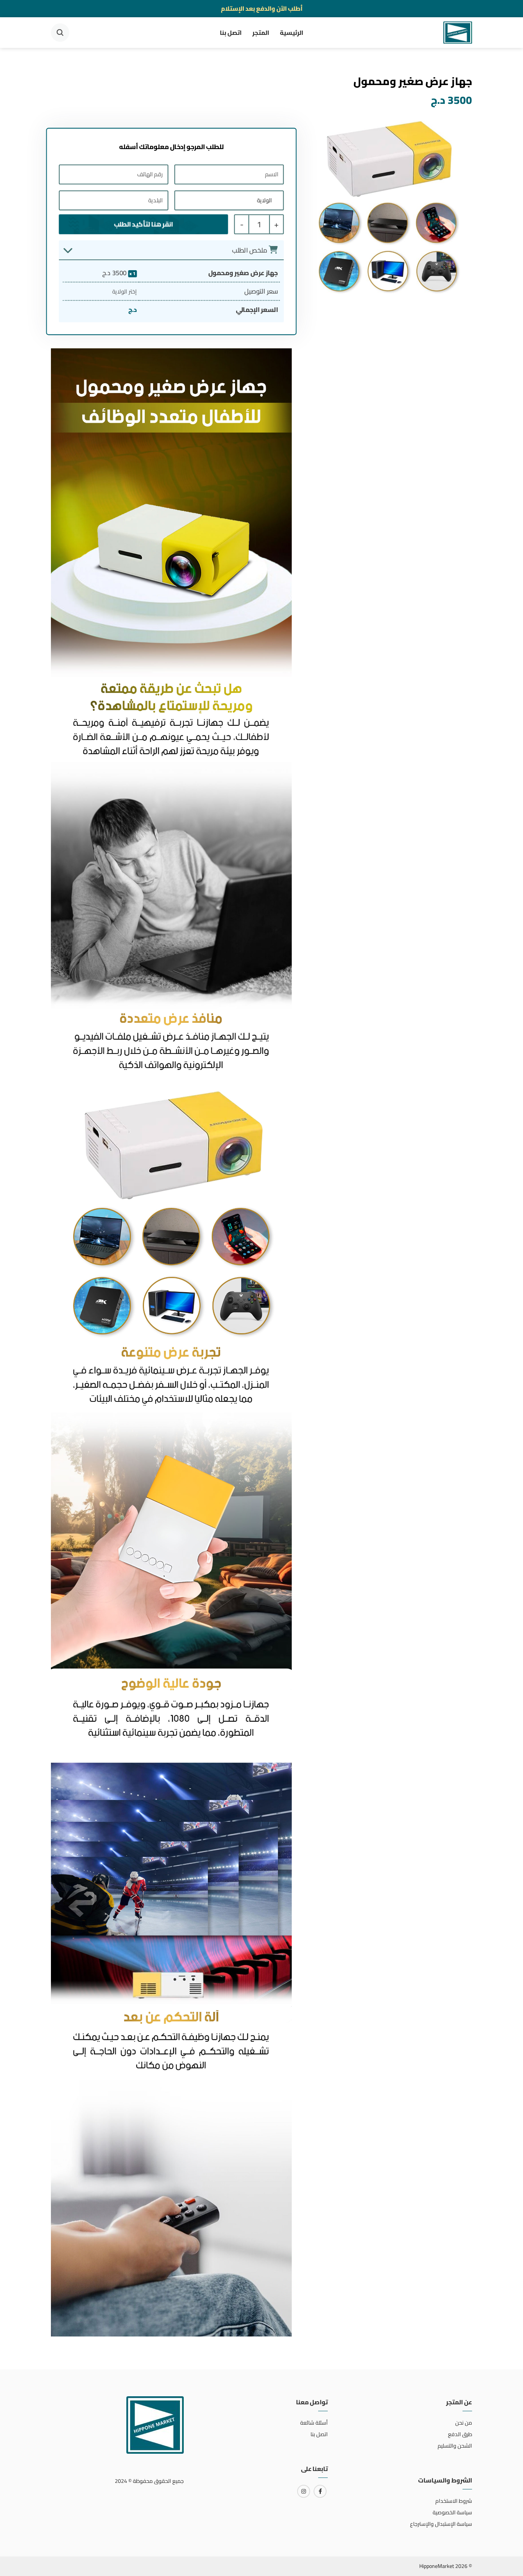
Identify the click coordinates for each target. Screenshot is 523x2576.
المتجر (261, 33)
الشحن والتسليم (455, 2446)
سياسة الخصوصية (452, 2512)
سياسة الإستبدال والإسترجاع (441, 2524)
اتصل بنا (231, 33)
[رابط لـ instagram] (304, 2491)
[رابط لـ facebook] (320, 2491)
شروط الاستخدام (454, 2501)
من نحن (464, 2423)
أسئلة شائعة (314, 2423)
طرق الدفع (460, 2434)
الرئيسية (292, 33)
